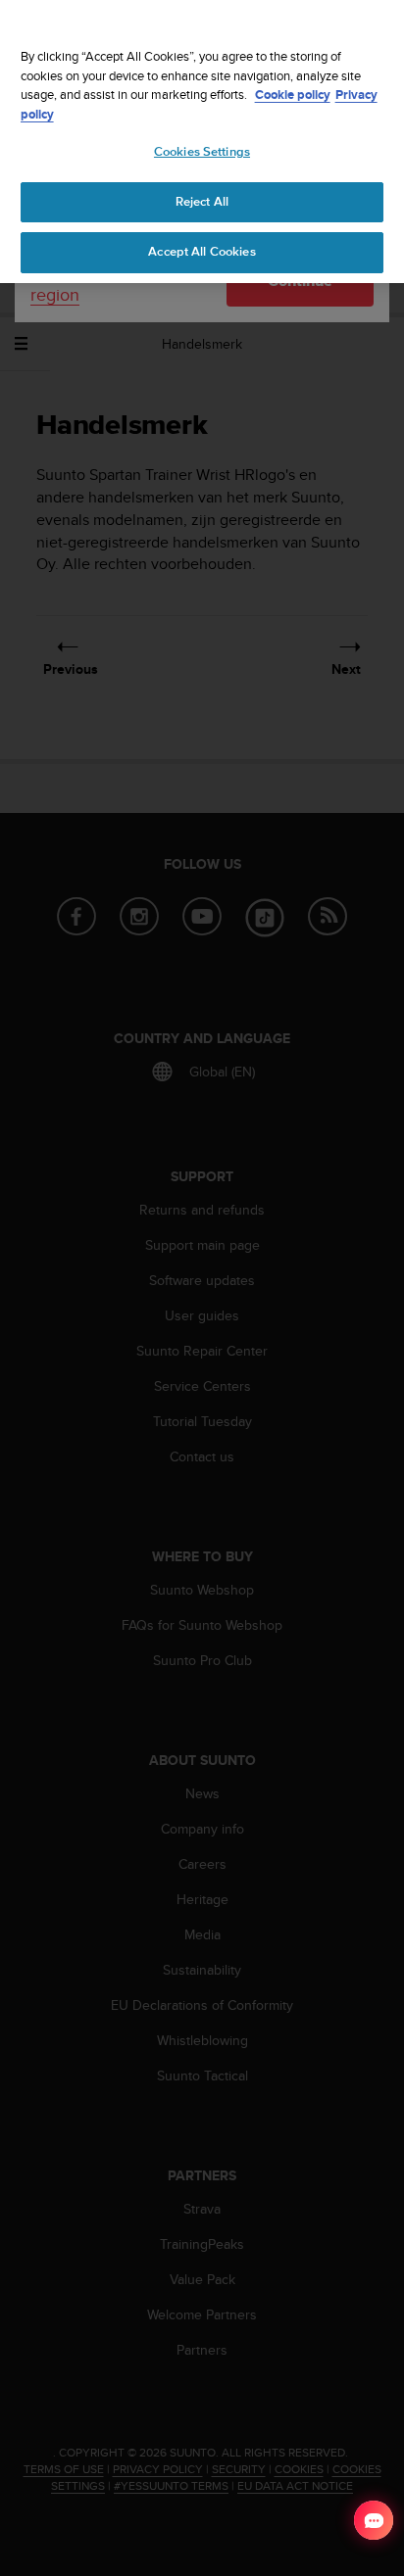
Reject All (202, 202)
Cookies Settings (202, 152)
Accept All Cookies (202, 252)
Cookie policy (293, 95)
